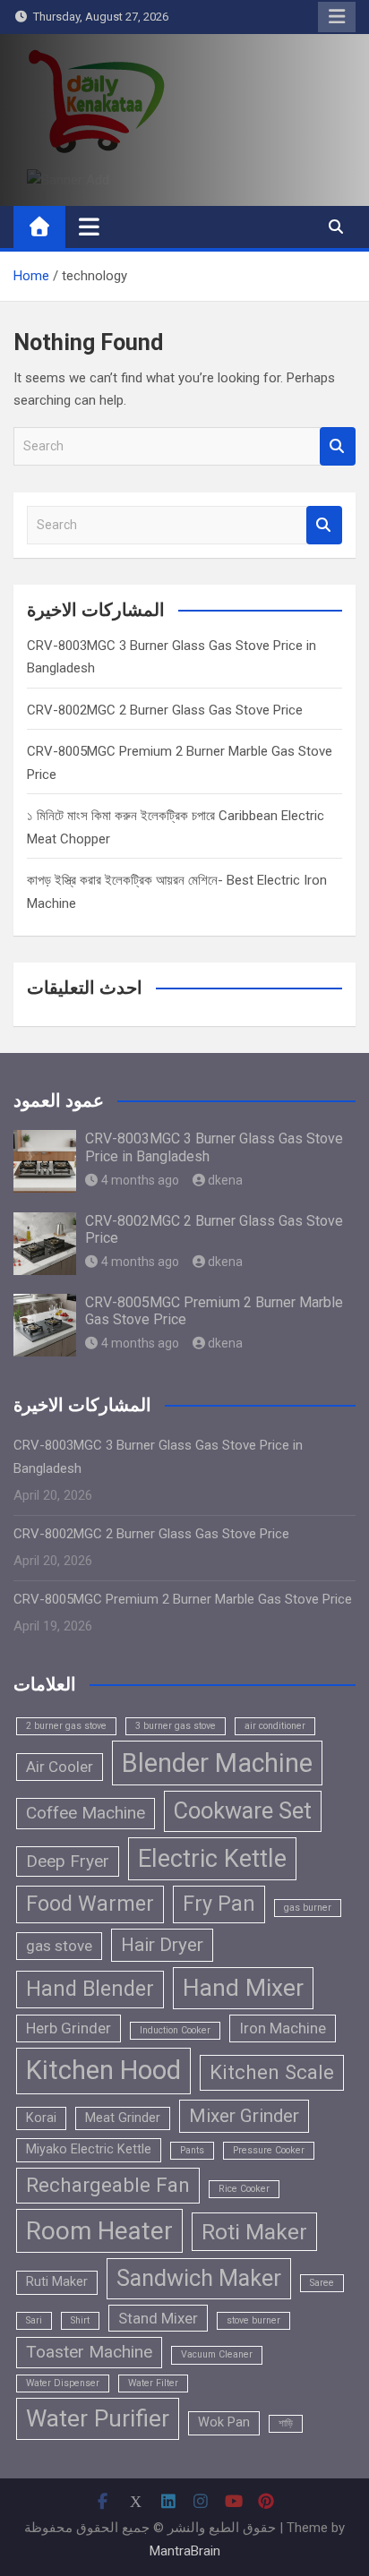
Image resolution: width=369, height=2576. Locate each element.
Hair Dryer (162, 1945)
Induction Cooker (175, 2030)
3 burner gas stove (176, 1726)
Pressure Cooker (269, 2150)
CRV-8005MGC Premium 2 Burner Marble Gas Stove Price (183, 1599)
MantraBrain (185, 2551)
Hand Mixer (243, 1988)
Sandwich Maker (199, 2278)
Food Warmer (90, 1904)
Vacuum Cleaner (217, 2354)
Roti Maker (254, 2232)
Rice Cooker (244, 2189)
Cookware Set (243, 1810)
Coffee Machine (86, 1813)
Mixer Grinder (244, 2116)
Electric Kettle (212, 1859)
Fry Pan (219, 1904)
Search (338, 446)
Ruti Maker (57, 2282)
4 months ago (140, 1180)
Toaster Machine (89, 2352)
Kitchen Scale (272, 2072)
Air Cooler (60, 1767)
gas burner (308, 1908)
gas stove (59, 1946)
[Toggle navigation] (89, 227)
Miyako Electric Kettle (89, 2149)
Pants (192, 2150)
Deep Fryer (68, 1861)
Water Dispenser (63, 2383)
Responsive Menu (337, 17)
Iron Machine (283, 2028)
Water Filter (153, 2383)
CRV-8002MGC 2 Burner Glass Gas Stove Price (165, 710)
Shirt (80, 2320)
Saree (322, 2283)
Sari (34, 2320)
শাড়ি (286, 2423)
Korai (41, 2118)
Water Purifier (98, 2418)
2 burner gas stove (66, 1726)
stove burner (253, 2320)
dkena (225, 1180)
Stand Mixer (158, 2318)
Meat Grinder (123, 2118)
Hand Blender (90, 1989)
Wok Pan (224, 2422)
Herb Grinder (69, 2028)
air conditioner (275, 1726)
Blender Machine (217, 1763)
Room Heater (99, 2231)
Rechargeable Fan (108, 2185)
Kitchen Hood (103, 2070)
